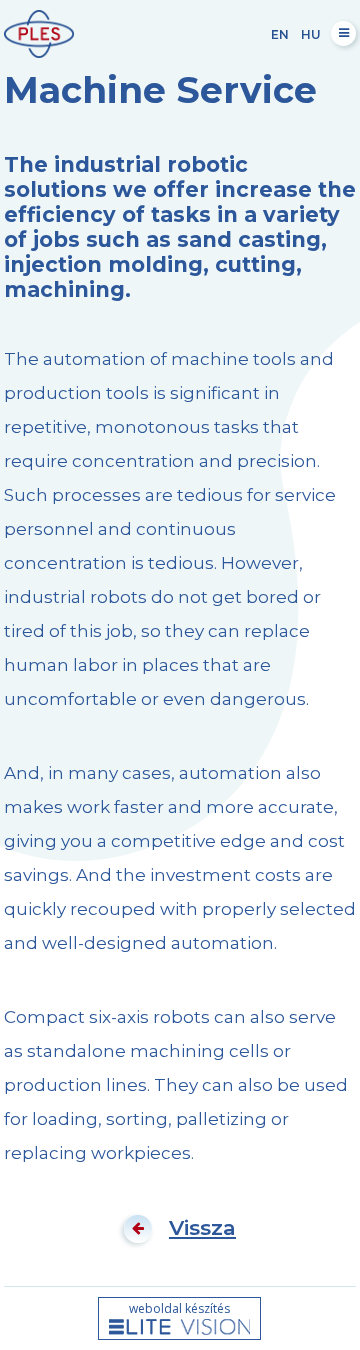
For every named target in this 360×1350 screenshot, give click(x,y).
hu (311, 34)
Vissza (202, 1227)
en (280, 34)
